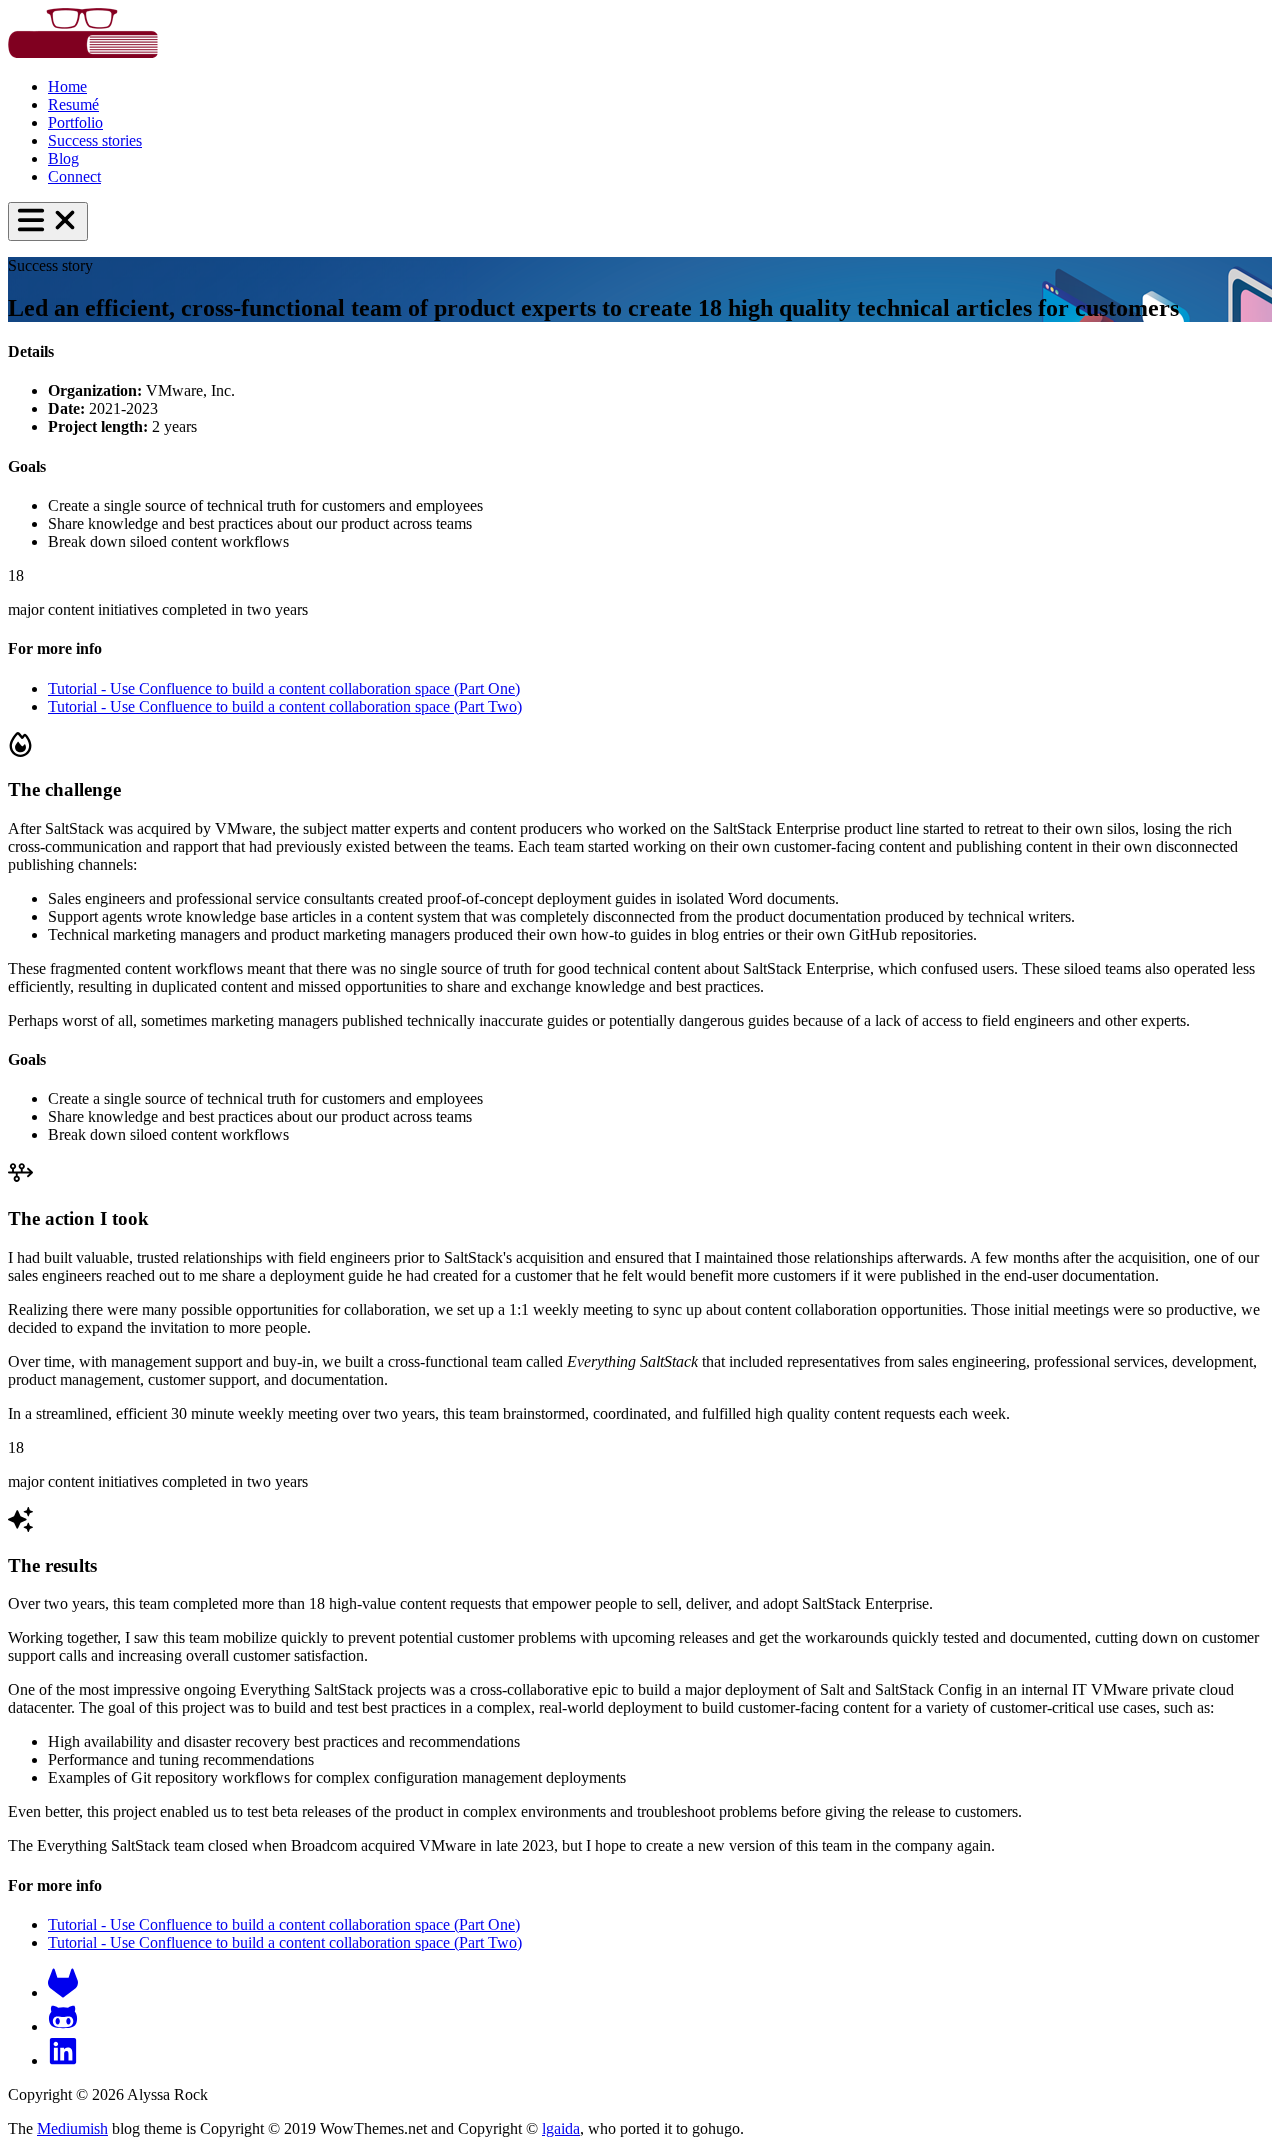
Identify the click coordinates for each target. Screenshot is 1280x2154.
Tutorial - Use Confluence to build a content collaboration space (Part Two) (285, 706)
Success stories (95, 140)
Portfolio (75, 122)
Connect (74, 176)
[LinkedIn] (63, 2060)
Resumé (73, 104)
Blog (63, 158)
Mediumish (72, 2128)
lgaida (561, 2128)
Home (67, 86)
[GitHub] (63, 2026)
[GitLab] (63, 1992)
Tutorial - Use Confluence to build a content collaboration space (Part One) (284, 688)
